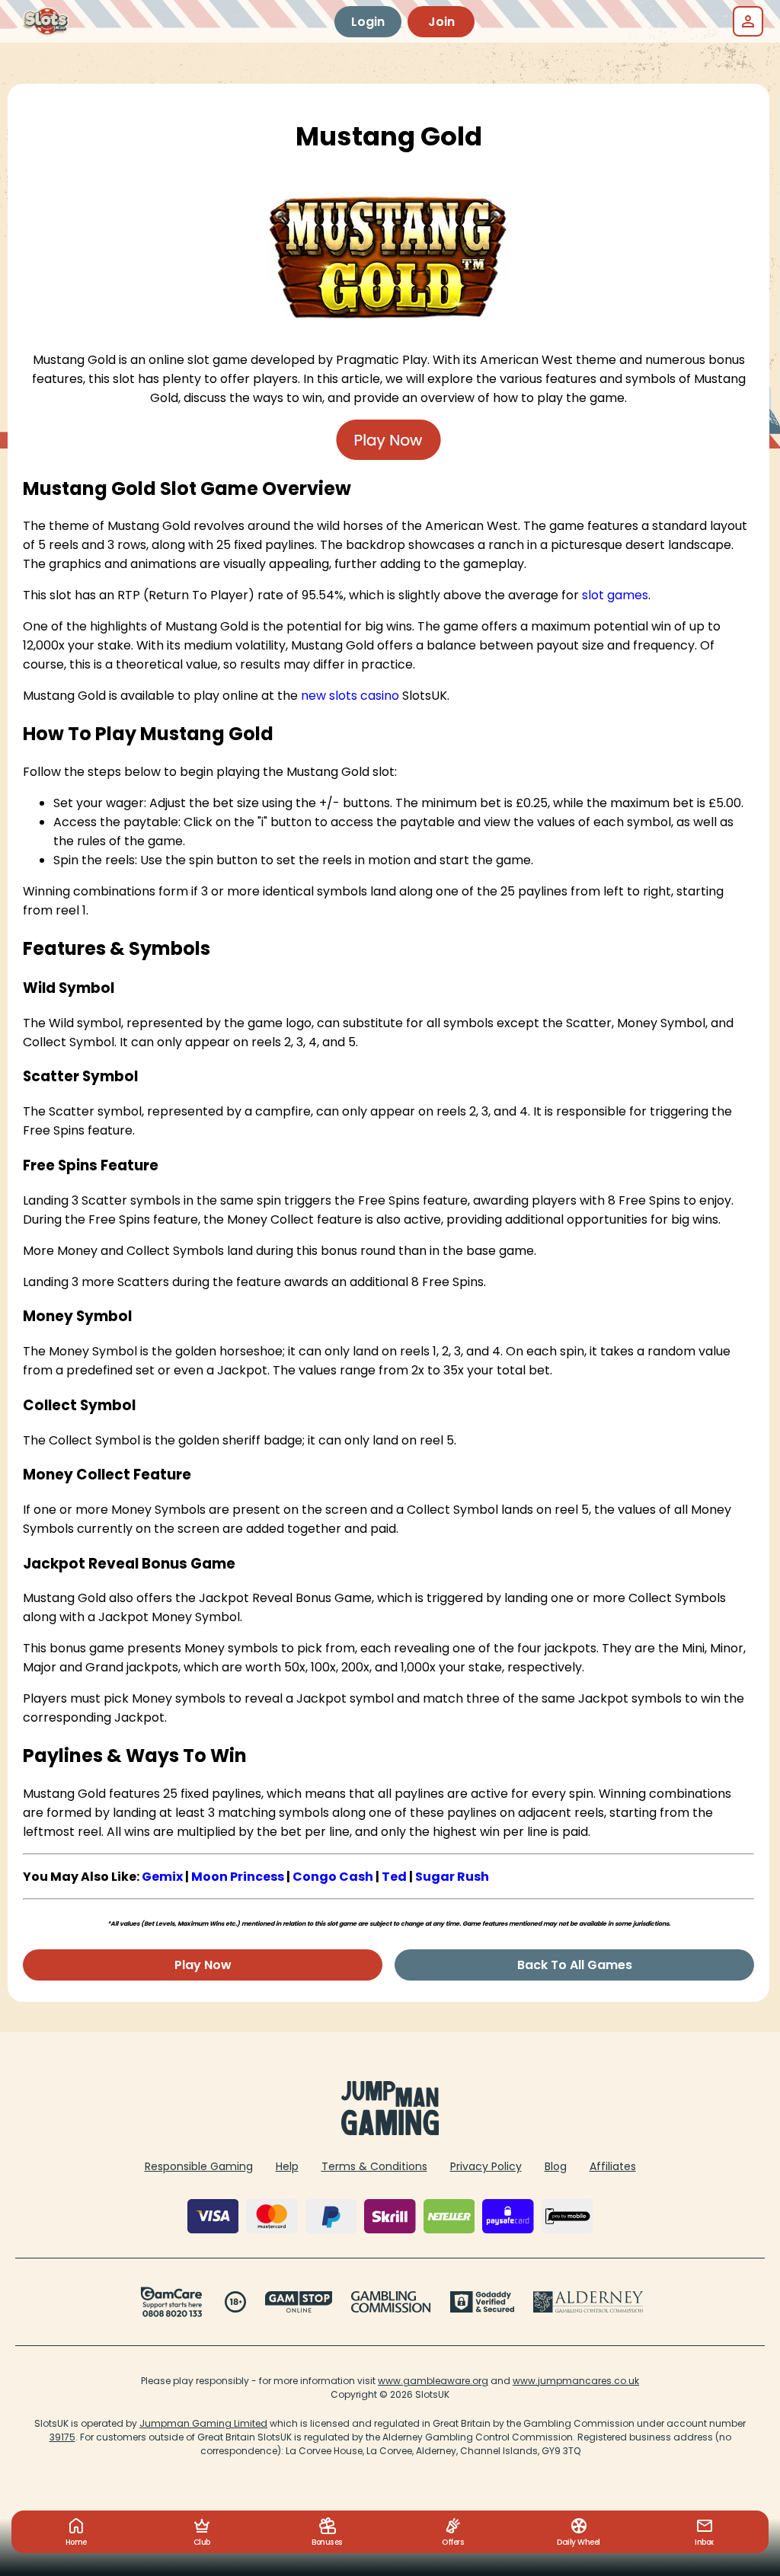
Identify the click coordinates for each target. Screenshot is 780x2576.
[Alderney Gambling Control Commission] (588, 2302)
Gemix (162, 1877)
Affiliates (613, 2166)
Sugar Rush (452, 1877)
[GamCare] (171, 2302)
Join (441, 22)
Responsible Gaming (199, 2166)
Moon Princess (238, 1877)
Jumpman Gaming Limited (203, 2423)
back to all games (575, 1965)
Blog (556, 2166)
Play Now (203, 1965)
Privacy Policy (486, 2166)
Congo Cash (333, 1877)
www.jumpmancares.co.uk (576, 2381)
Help (287, 2166)
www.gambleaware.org (433, 2381)
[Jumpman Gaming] (390, 2131)
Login (368, 22)
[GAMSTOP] (299, 2302)
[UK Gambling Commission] (391, 2302)
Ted (394, 1877)
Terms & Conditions (374, 2166)
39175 (62, 2437)
